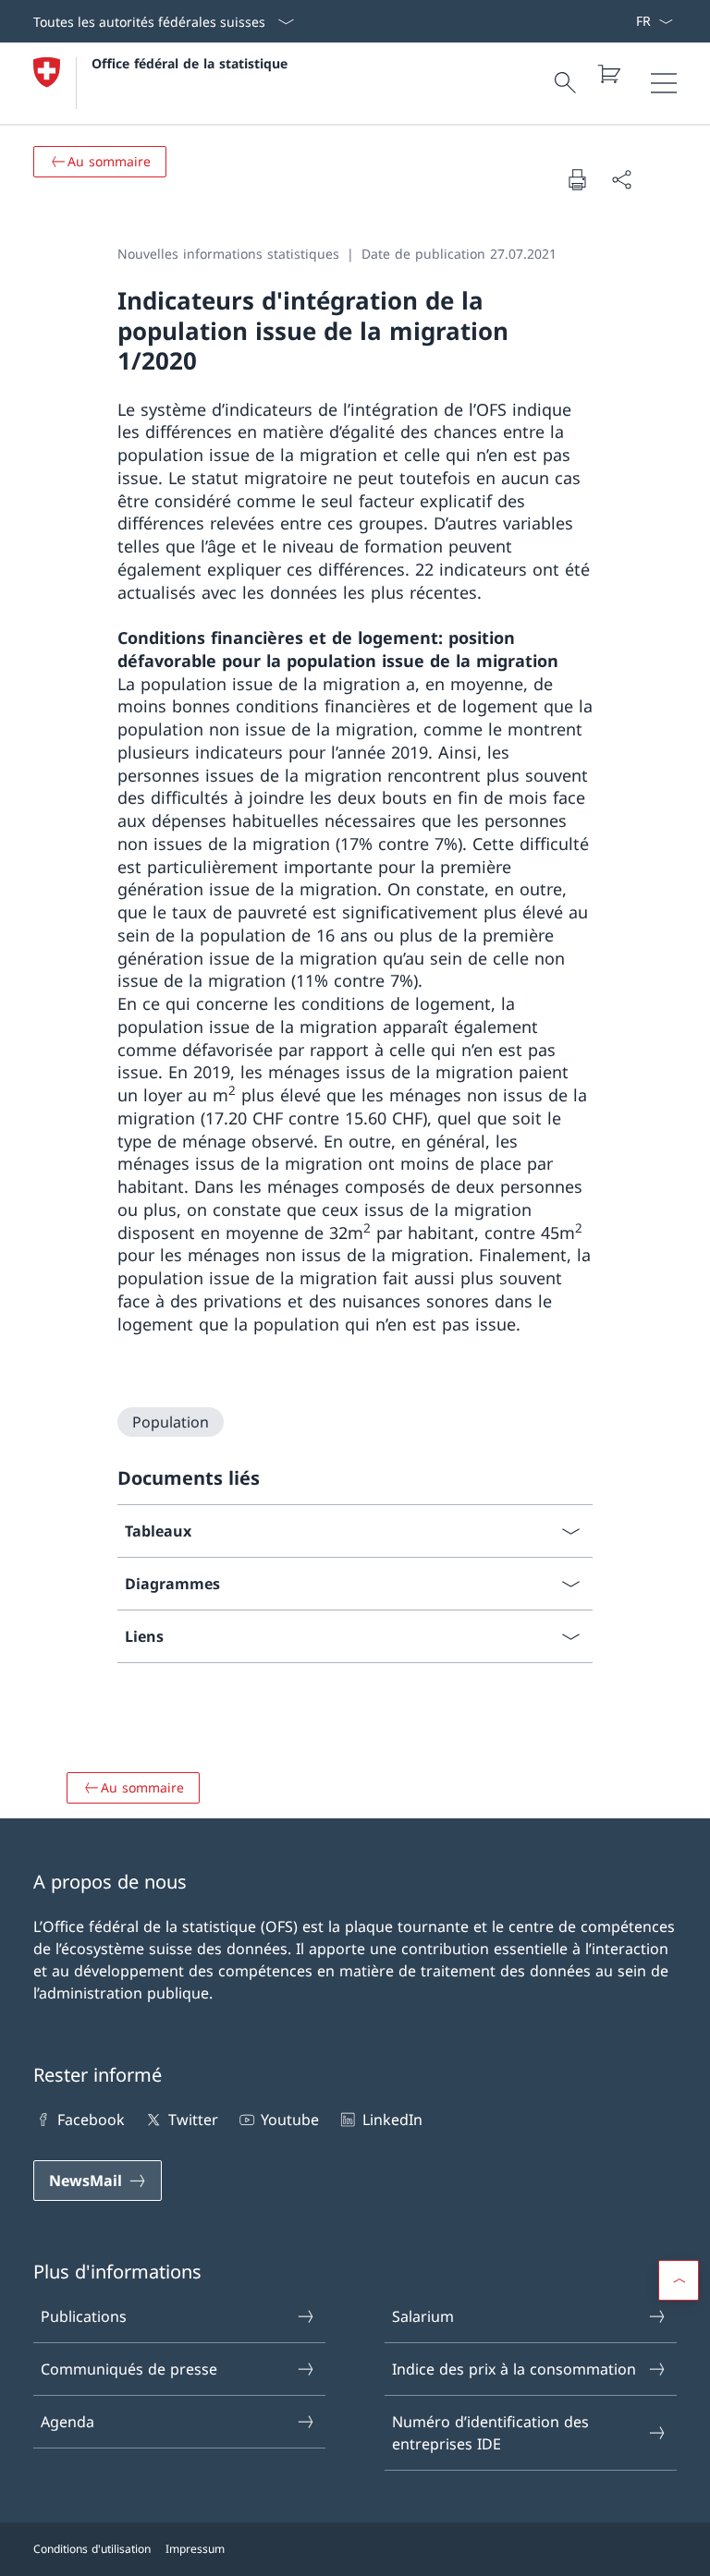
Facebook (91, 2120)
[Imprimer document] (577, 179)
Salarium (423, 2316)
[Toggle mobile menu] (664, 83)
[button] (679, 2280)
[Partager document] (621, 179)
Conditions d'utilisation (92, 2549)
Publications (84, 2316)
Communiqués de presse (129, 2369)
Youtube (290, 2120)
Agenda (67, 2422)
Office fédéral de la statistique (190, 63)
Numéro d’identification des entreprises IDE (490, 2433)
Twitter (193, 2120)
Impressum (195, 2549)
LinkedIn (392, 2120)
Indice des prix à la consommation (514, 2369)
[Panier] (608, 74)
